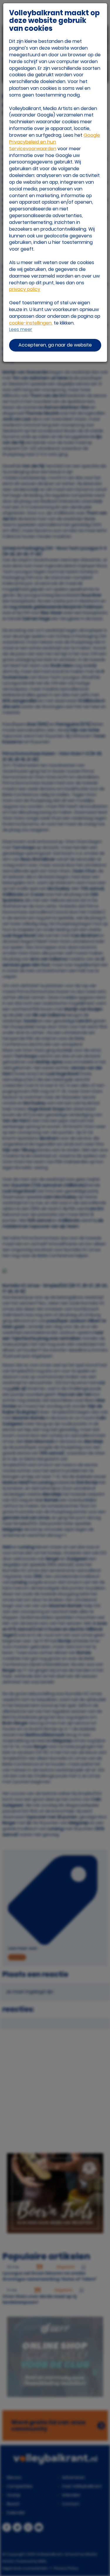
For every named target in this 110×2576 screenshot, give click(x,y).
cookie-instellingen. (31, 323)
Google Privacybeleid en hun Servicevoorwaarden (55, 142)
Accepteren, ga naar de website (55, 345)
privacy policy (25, 289)
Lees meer (21, 330)
